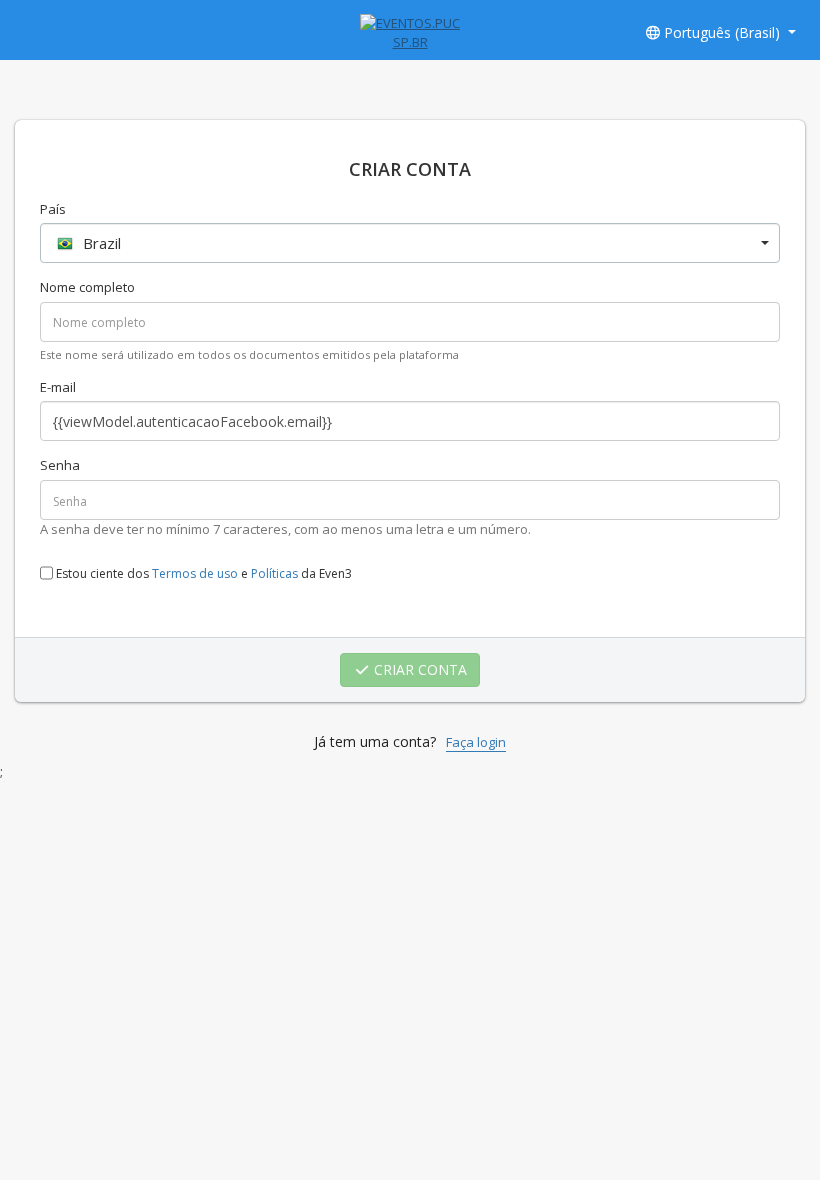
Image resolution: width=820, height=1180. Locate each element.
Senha (60, 465)
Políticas (274, 574)
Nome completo (87, 287)
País (53, 209)
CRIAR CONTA (418, 669)
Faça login (476, 742)
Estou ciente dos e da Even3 (202, 574)
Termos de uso (195, 574)
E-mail (58, 387)
